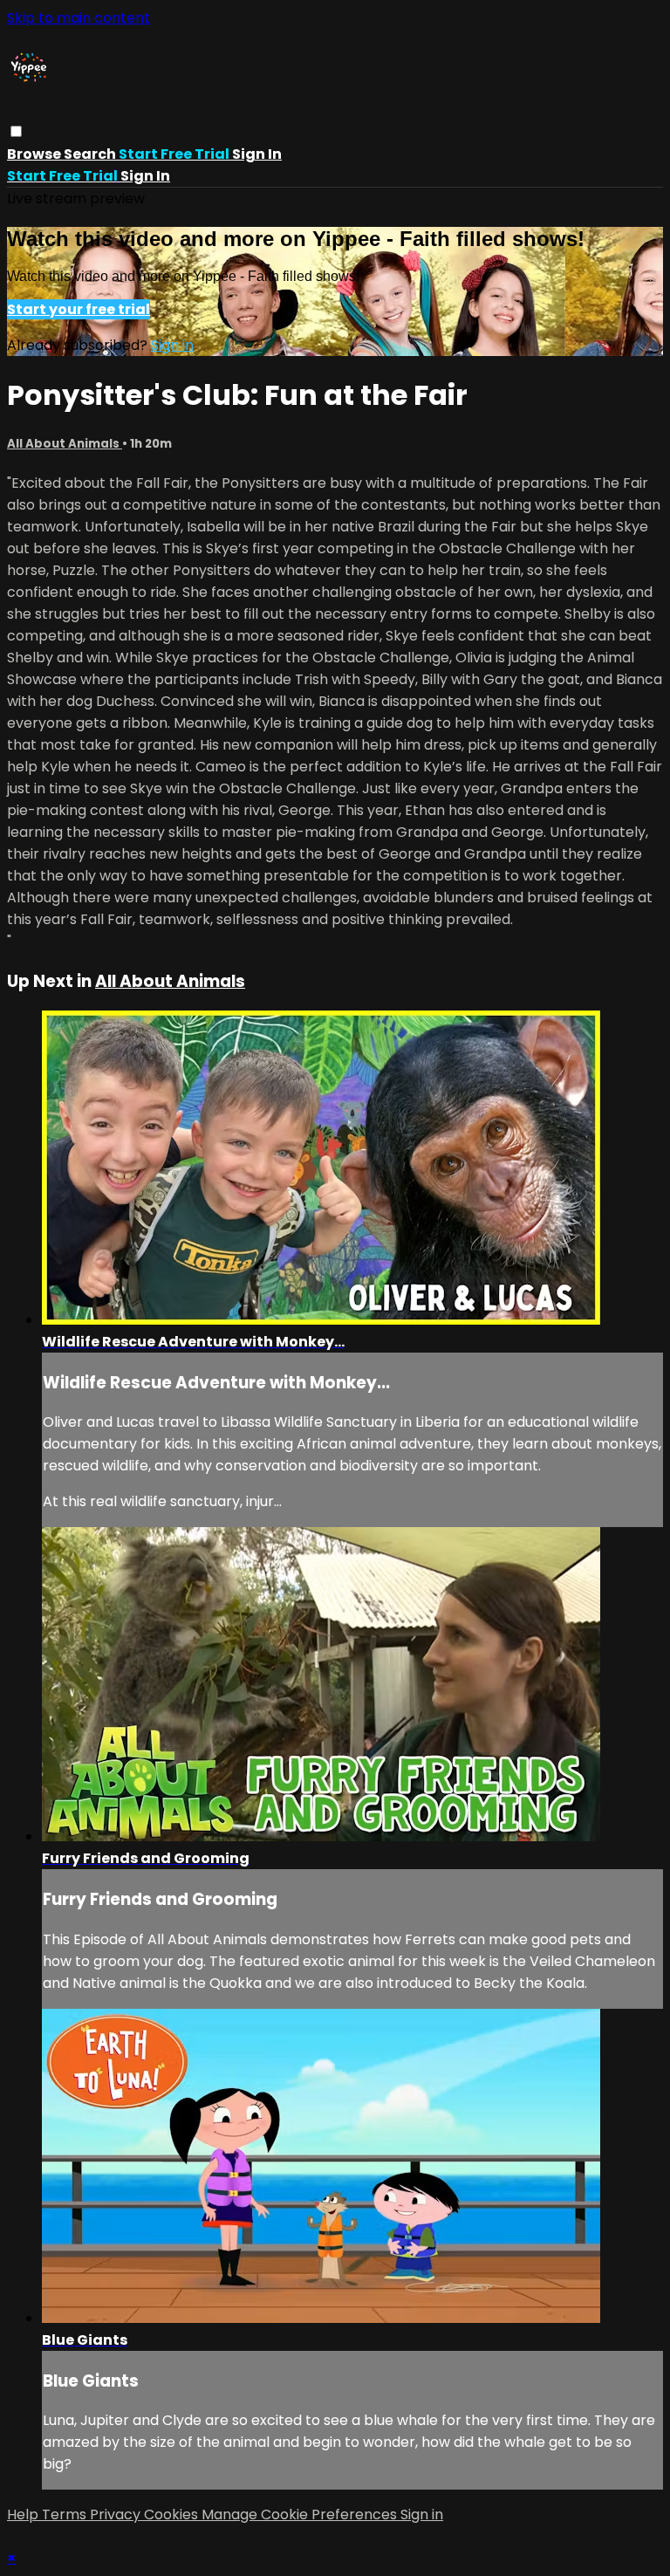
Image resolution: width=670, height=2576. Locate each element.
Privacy (117, 2514)
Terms (66, 2514)
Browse (35, 154)
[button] (16, 131)
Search (91, 154)
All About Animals (65, 444)
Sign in (257, 154)
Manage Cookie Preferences (301, 2514)
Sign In (145, 176)
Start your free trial (79, 309)
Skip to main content (79, 18)
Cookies (173, 2514)
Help (24, 2514)
